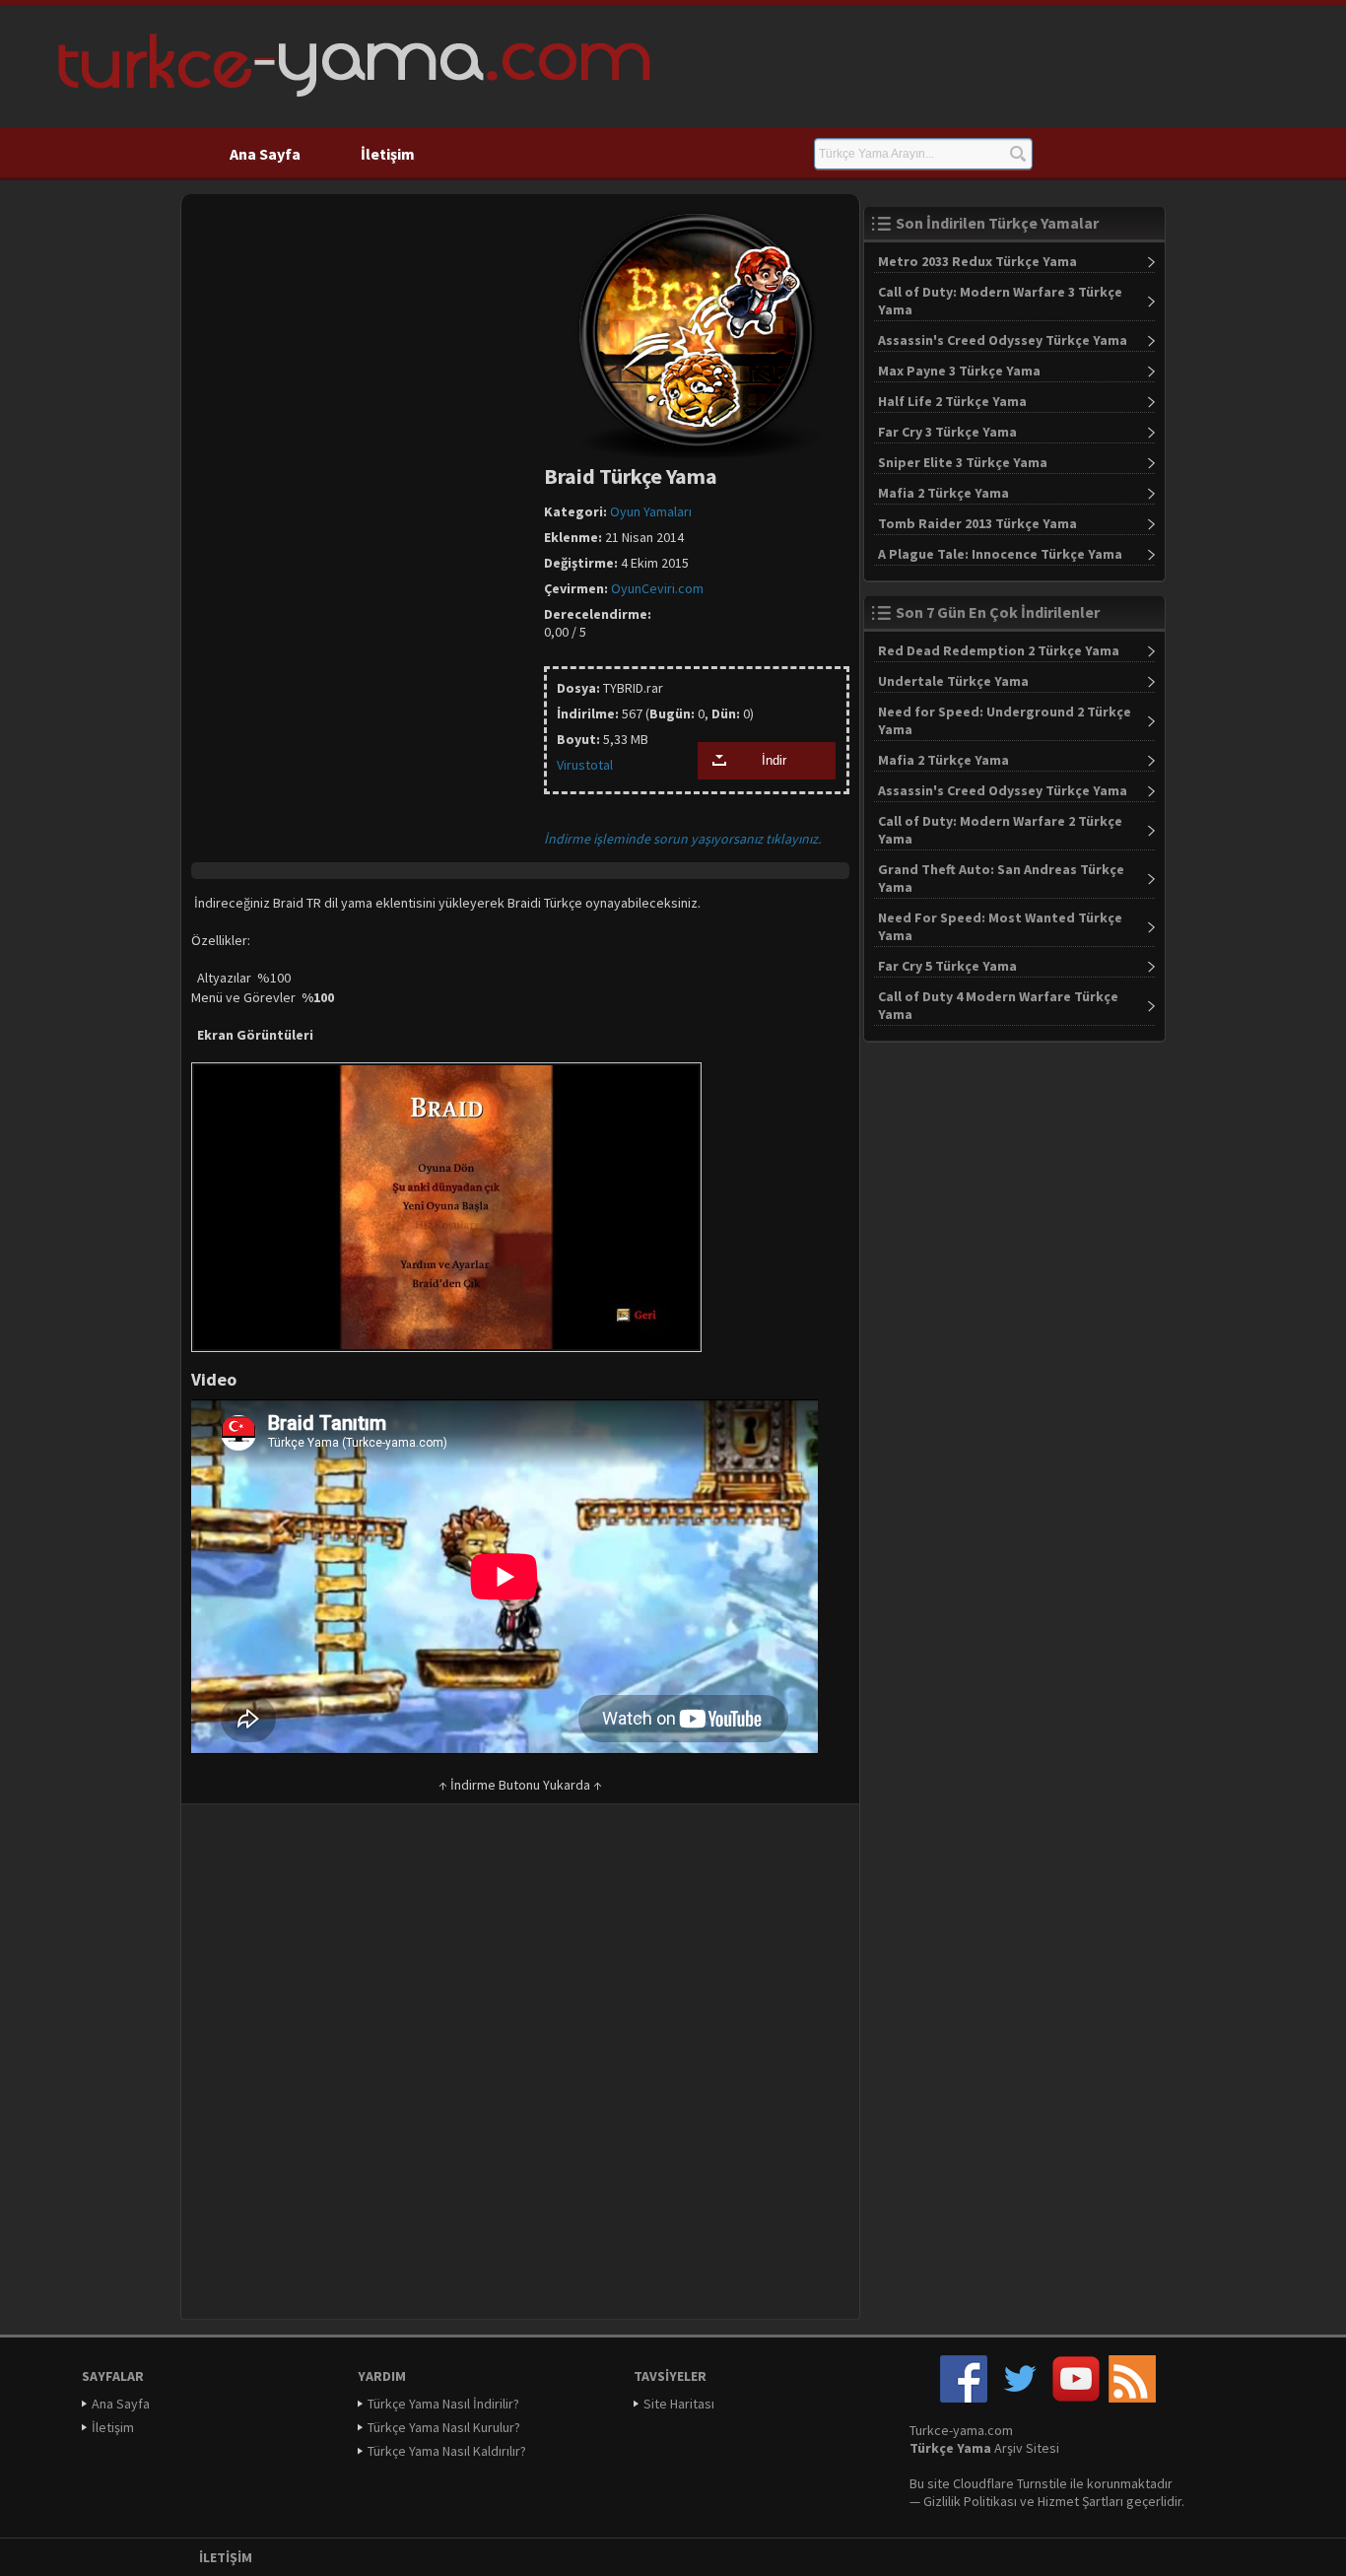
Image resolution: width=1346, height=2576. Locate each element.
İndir (774, 761)
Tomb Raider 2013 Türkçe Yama (977, 523)
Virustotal (585, 765)
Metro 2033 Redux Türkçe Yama (977, 261)
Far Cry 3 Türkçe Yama (947, 432)
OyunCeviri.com (657, 588)
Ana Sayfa (265, 154)
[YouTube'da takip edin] (1076, 2398)
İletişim (388, 154)
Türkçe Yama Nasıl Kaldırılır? (447, 2451)
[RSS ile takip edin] (1132, 2398)
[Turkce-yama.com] (351, 103)
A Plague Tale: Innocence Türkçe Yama (1000, 554)
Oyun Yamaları (651, 511)
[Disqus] (520, 2068)
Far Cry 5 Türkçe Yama (947, 966)
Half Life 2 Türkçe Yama (952, 401)
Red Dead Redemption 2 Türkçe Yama (999, 650)
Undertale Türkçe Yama (953, 681)
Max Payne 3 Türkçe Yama (959, 371)
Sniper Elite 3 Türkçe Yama (963, 462)
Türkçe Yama (950, 2448)
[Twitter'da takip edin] (1020, 2398)
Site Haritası (679, 2404)
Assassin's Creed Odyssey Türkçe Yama (1003, 340)
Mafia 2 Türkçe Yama (943, 493)
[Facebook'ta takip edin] (964, 2398)
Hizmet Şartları (1080, 2501)
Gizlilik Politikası (970, 2501)
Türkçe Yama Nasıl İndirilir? (443, 2404)
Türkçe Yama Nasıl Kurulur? (444, 2427)
